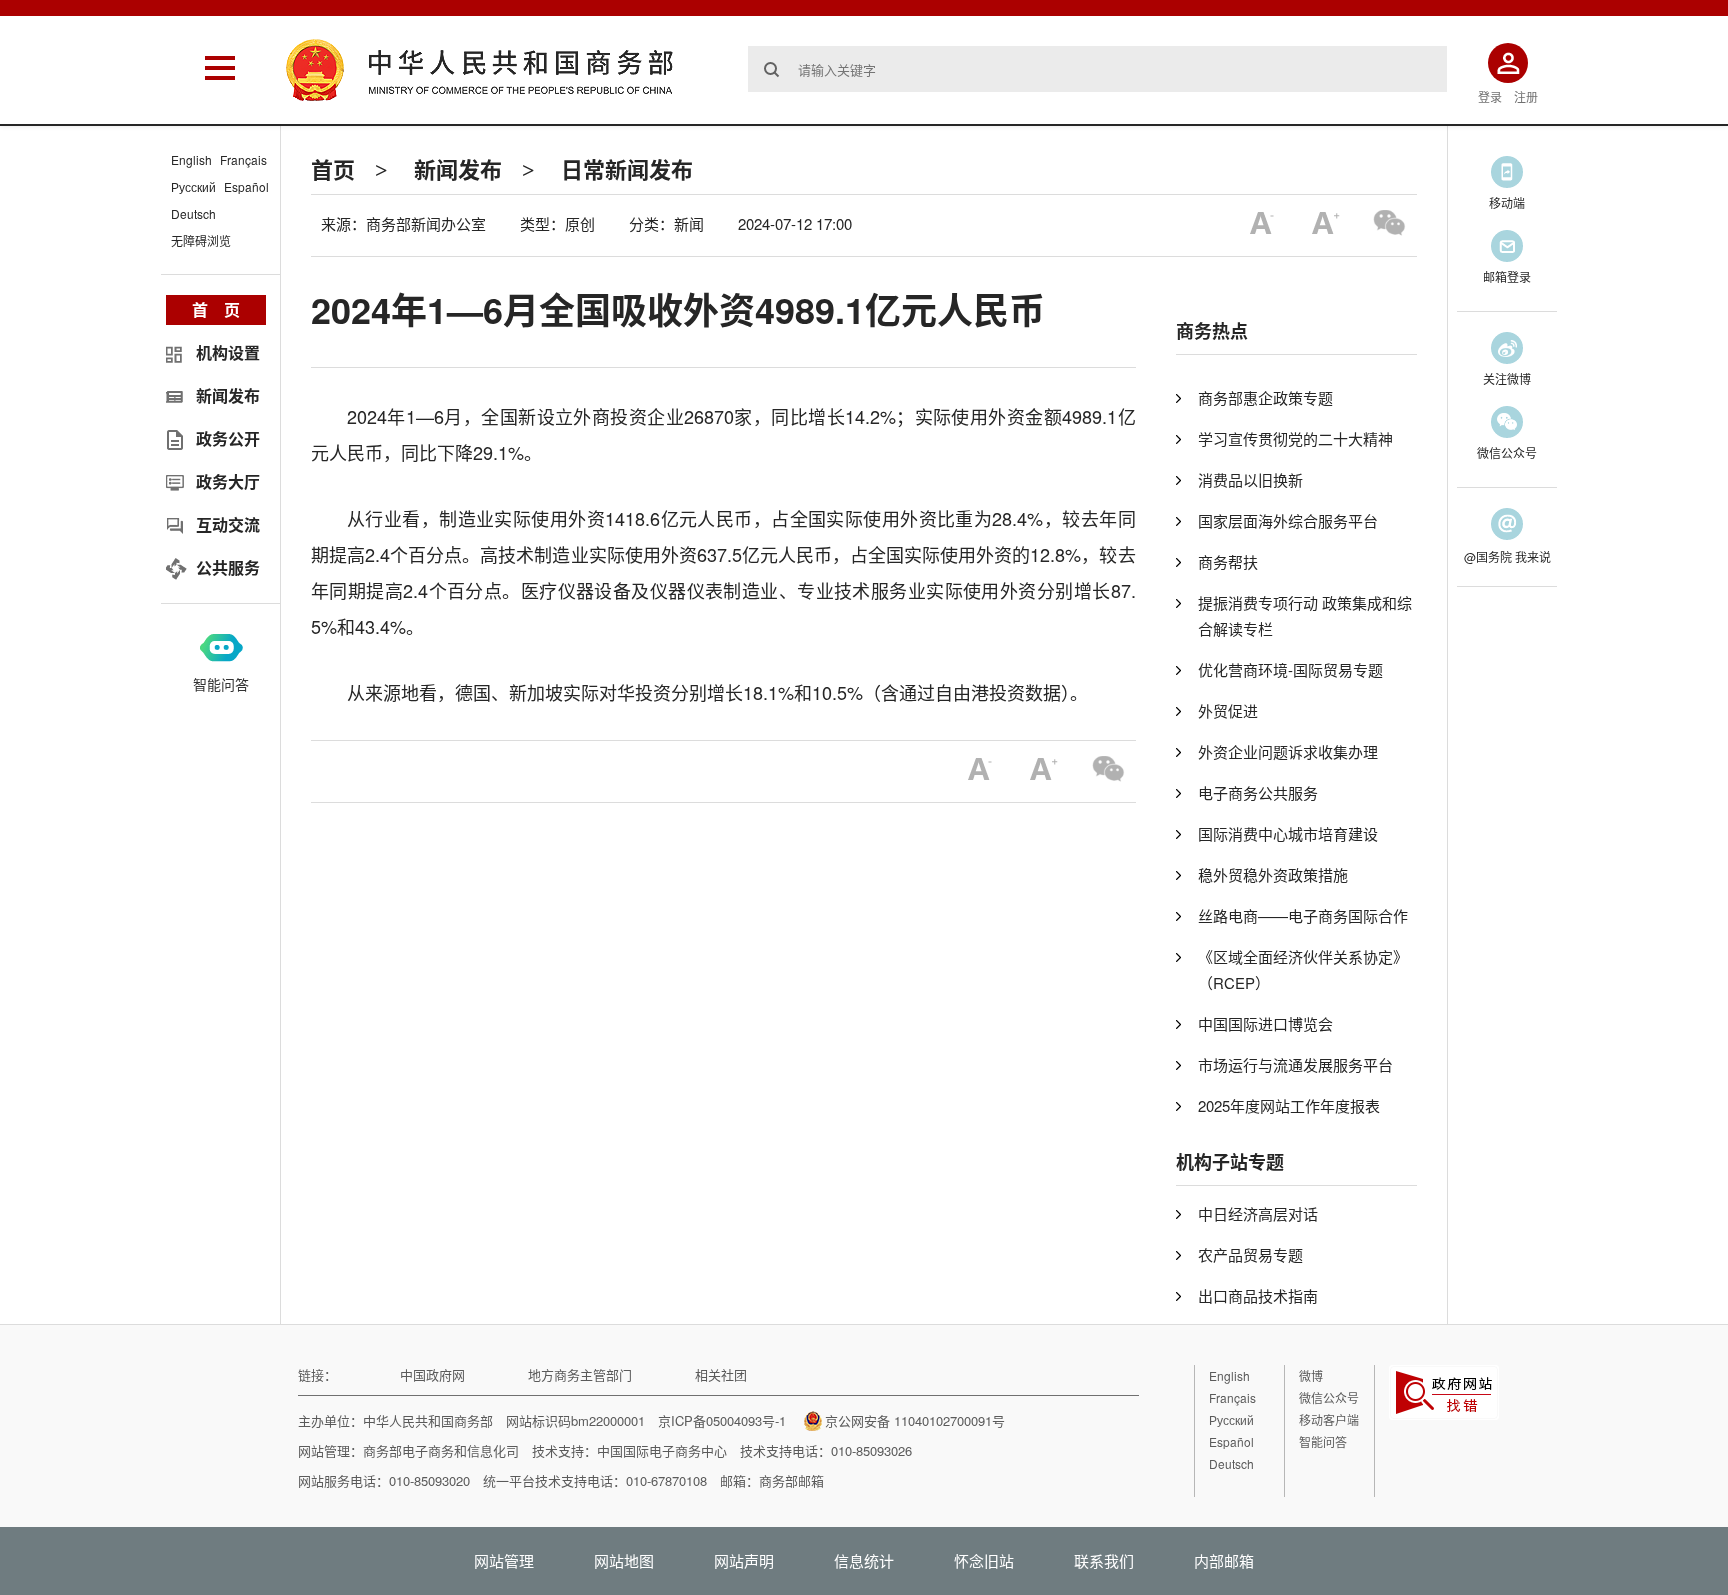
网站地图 (624, 1560)
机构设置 (228, 352)
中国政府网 (432, 1374)
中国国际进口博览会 (1265, 1023)
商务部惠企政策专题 (1265, 397)
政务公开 (228, 438)
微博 (1311, 1375)
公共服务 (228, 567)
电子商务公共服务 (1258, 792)
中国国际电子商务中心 (662, 1450)
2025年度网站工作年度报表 (1289, 1105)
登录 (1490, 96)
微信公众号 (1329, 1397)
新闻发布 (458, 169)
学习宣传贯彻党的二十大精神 (1295, 438)
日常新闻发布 (627, 169)
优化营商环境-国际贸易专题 (1290, 669)
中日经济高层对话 (1258, 1213)
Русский (193, 186)
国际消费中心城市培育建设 (1288, 833)
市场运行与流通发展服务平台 (1295, 1064)
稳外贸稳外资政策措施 (1273, 874)
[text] (1097, 69)
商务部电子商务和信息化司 (441, 1450)
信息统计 (864, 1560)
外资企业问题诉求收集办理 (1288, 751)
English (191, 159)
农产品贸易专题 (1250, 1254)
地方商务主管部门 (580, 1374)
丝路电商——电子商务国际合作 (1303, 915)
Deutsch (193, 213)
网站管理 (504, 1560)
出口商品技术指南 (1258, 1295)
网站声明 (744, 1560)
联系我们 (1104, 1560)
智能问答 (221, 684)
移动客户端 (1329, 1419)
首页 (333, 169)
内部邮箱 (1224, 1560)
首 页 (216, 309)
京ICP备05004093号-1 (722, 1420)
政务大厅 (228, 481)
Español (246, 186)
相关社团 (721, 1374)
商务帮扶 (1228, 561)
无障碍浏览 (201, 240)
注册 (1526, 96)
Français (243, 159)
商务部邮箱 (791, 1480)
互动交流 (228, 524)
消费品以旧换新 (1250, 479)
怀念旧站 (984, 1560)
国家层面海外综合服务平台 (1288, 520)
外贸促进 (1228, 710)
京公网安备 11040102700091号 (915, 1420)
